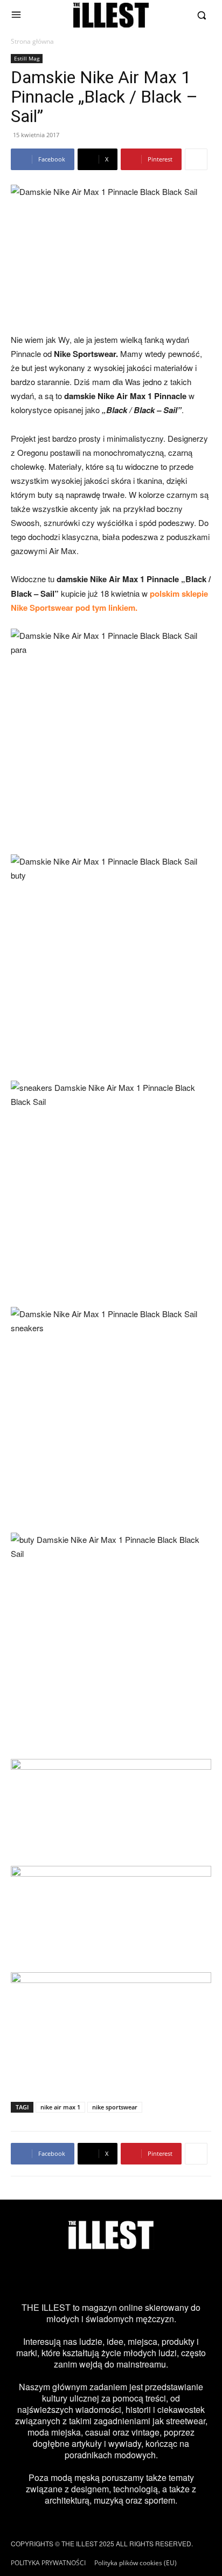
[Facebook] (66, 2276)
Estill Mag (27, 58)
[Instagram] (36, 2276)
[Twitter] (96, 2276)
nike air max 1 (60, 2107)
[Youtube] (156, 2276)
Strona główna (32, 41)
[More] (196, 159)
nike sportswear (115, 2107)
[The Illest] (111, 15)
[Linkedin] (186, 2276)
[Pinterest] (126, 2276)
